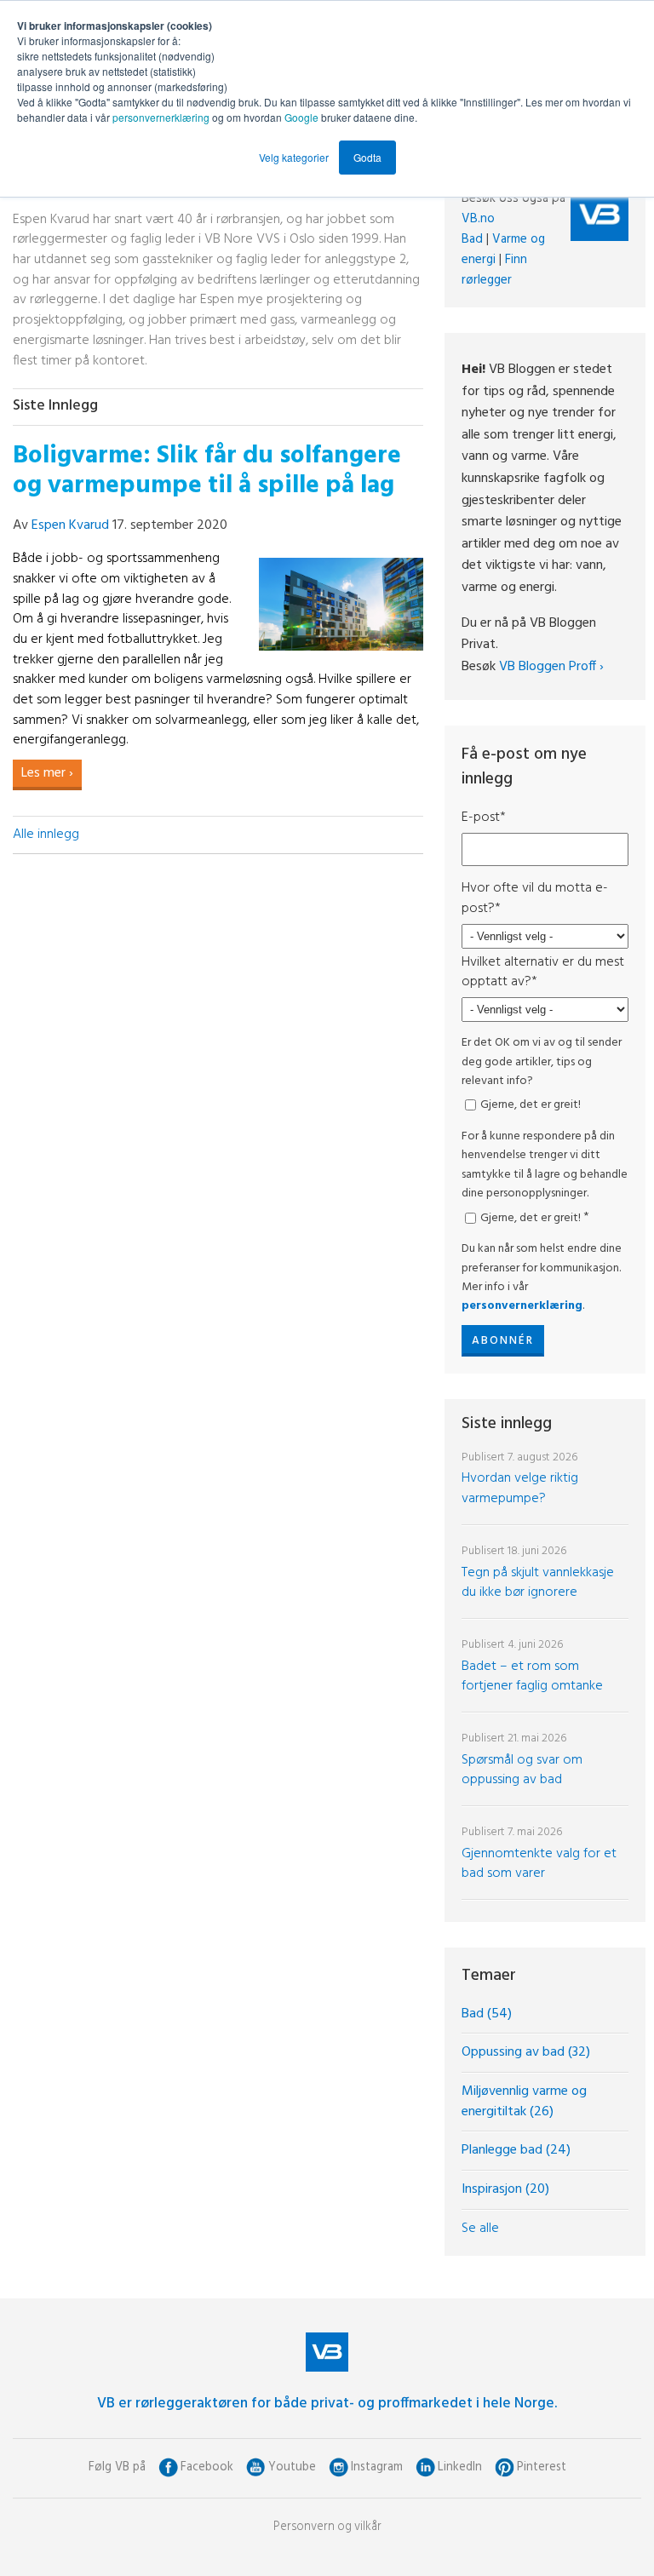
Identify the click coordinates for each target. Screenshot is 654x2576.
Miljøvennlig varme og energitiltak (524, 2102)
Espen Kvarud (70, 525)
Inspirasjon (505, 2189)
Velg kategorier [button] (294, 157)
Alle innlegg (46, 835)
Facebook (207, 2467)
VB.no (478, 219)
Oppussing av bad (526, 2052)
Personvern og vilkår (327, 2527)
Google (303, 117)
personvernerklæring (161, 117)
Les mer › (47, 773)
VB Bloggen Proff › (551, 667)
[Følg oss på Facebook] (168, 2467)
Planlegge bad (516, 2150)
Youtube (292, 2467)
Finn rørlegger (494, 270)
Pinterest (542, 2467)
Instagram (377, 2467)
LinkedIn (460, 2467)
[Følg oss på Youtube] (256, 2467)
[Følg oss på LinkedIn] (425, 2467)
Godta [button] (367, 157)
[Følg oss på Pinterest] (505, 2467)
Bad (472, 239)
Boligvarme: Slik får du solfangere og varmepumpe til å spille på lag (207, 471)
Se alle (480, 2229)
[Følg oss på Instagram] (338, 2467)
